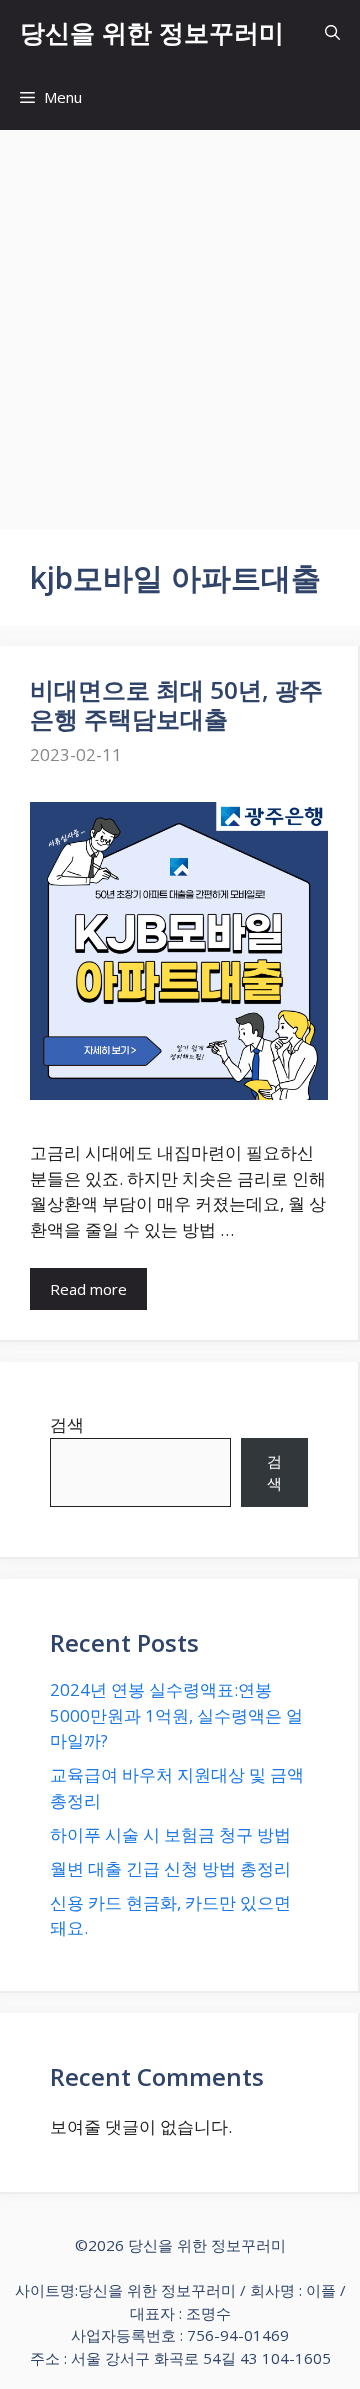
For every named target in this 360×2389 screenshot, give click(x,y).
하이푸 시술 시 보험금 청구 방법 (170, 1834)
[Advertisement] (180, 320)
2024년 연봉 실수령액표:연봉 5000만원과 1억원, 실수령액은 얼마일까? (176, 1715)
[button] (332, 32)
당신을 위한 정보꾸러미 (152, 32)
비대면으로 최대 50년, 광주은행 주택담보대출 (176, 704)
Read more (88, 1289)
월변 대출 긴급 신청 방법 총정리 (170, 1868)
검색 (67, 1424)
